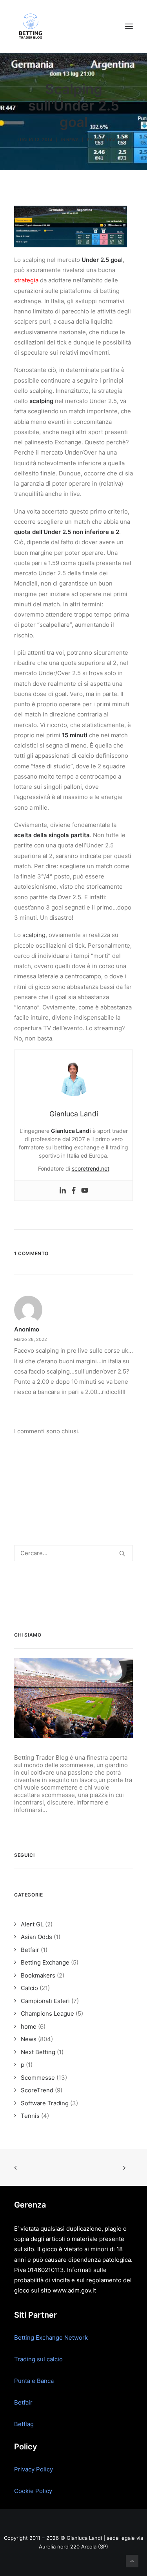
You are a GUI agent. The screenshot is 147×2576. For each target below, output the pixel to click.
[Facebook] (74, 1191)
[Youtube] (85, 1191)
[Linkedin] (63, 1191)
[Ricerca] (73, 1553)
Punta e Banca (34, 2381)
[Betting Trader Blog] (31, 26)
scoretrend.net (91, 1168)
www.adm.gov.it (74, 2290)
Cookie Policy (33, 2491)
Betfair (23, 2402)
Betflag (24, 2424)
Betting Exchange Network (51, 2338)
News (72, 140)
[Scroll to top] (132, 2560)
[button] (129, 26)
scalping (34, 935)
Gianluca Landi (112, 140)
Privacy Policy (34, 2469)
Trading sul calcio (38, 2359)
